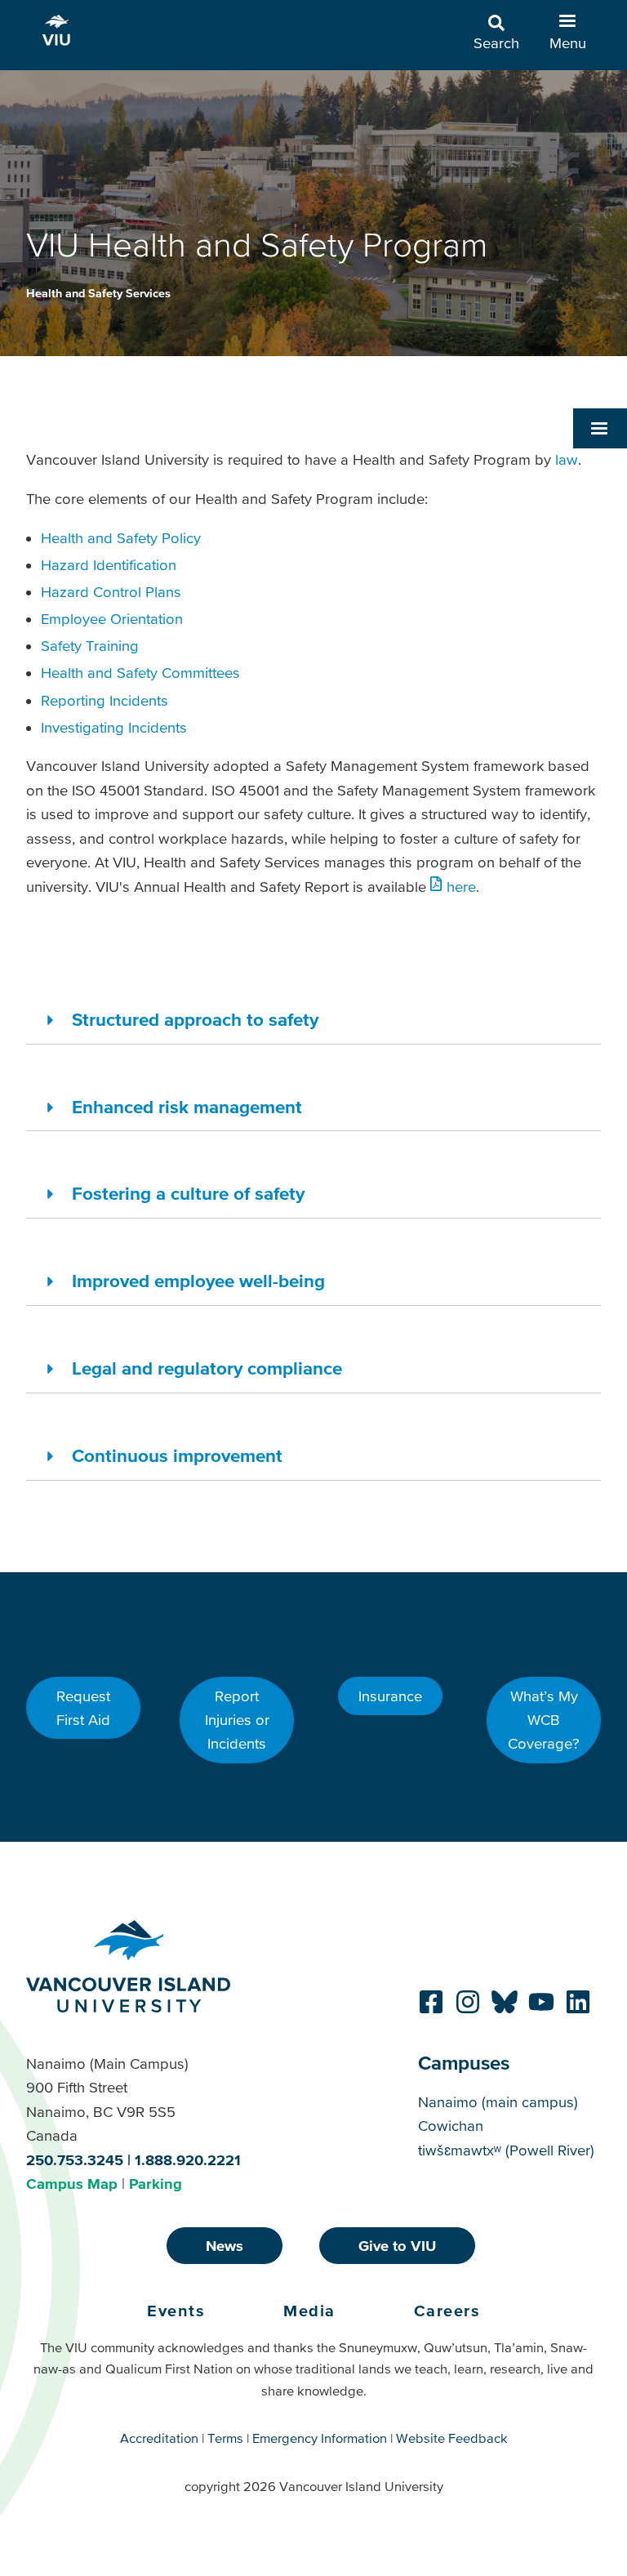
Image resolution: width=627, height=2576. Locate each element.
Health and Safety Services (98, 293)
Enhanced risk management (187, 1107)
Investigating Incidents (114, 727)
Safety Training (90, 646)
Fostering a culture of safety (188, 1193)
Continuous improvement (177, 1455)
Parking (156, 2184)
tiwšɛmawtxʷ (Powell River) (506, 2150)
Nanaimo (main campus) (498, 2102)
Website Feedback (452, 2438)
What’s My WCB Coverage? (544, 1720)
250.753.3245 (75, 2160)
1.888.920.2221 (188, 2160)
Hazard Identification (109, 565)
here (461, 887)
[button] (600, 428)
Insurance (390, 1696)
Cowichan (451, 2126)
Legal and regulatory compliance (207, 1368)
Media (309, 2311)
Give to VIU (397, 2246)
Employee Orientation (112, 619)
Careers (447, 2311)
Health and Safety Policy (121, 538)
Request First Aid (83, 1708)
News (225, 2246)
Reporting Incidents (104, 700)
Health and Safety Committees (140, 673)
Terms (225, 2438)
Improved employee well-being (198, 1281)
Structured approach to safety (195, 1019)
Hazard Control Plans (111, 592)
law (567, 459)
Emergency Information (320, 2438)
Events (176, 2311)
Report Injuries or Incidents (237, 1720)
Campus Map (72, 2184)
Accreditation (159, 2438)
